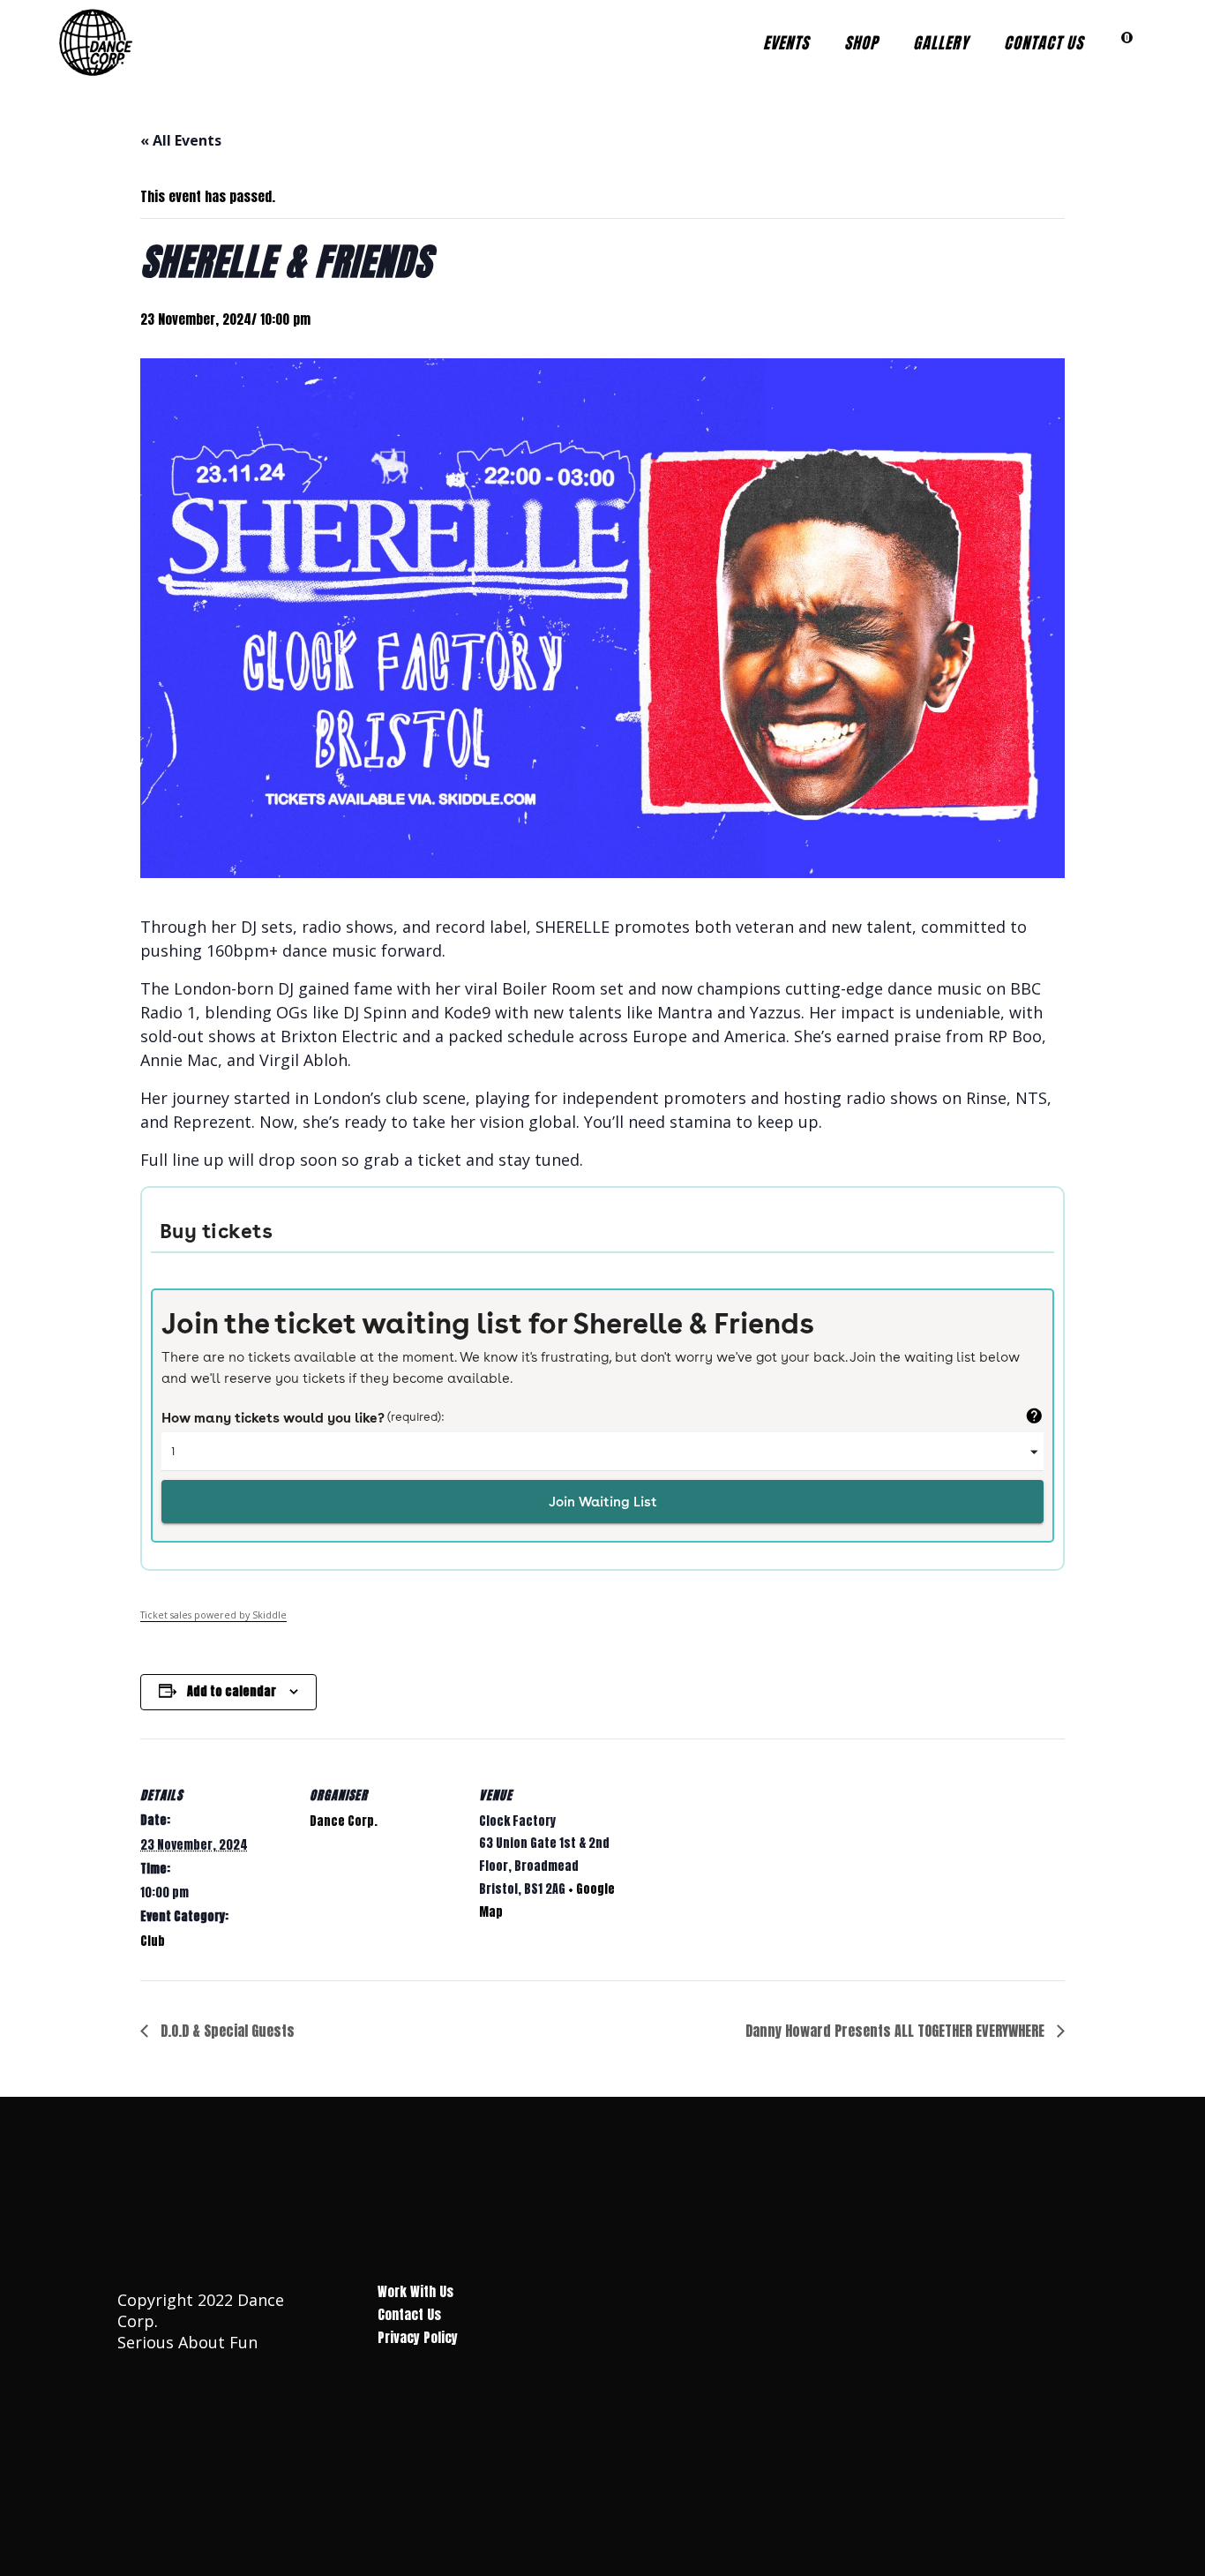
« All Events (181, 140)
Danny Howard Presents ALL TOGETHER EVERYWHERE (897, 2031)
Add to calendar (232, 1691)
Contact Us (409, 2314)
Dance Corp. (344, 1821)
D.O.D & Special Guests (226, 2031)
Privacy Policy (418, 2337)
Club (153, 1941)
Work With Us (415, 2291)
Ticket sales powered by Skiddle (213, 1615)
